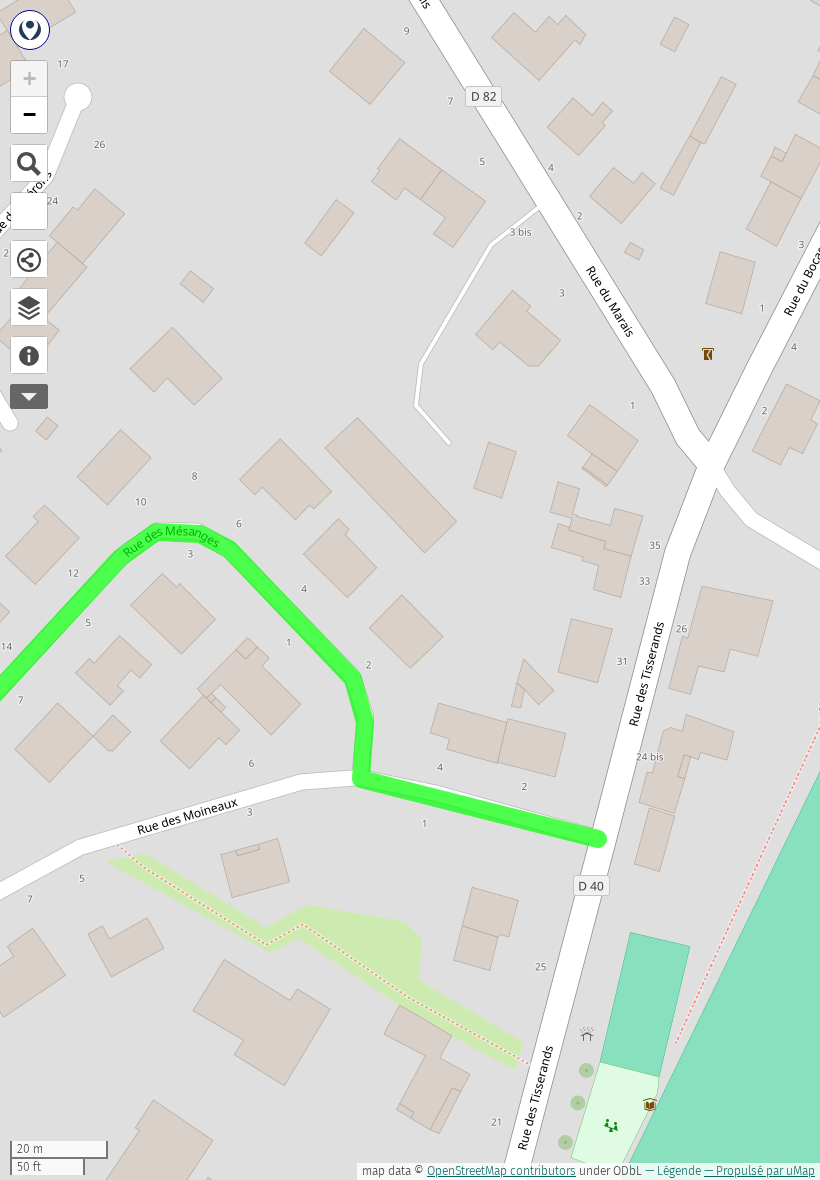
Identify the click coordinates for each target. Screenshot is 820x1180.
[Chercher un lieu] (29, 163)
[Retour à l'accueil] (30, 30)
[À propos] (29, 355)
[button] (29, 79)
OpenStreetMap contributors (501, 1171)
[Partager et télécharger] (29, 259)
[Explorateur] (29, 307)
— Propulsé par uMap (759, 1171)
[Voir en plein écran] (29, 211)
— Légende (673, 1171)
